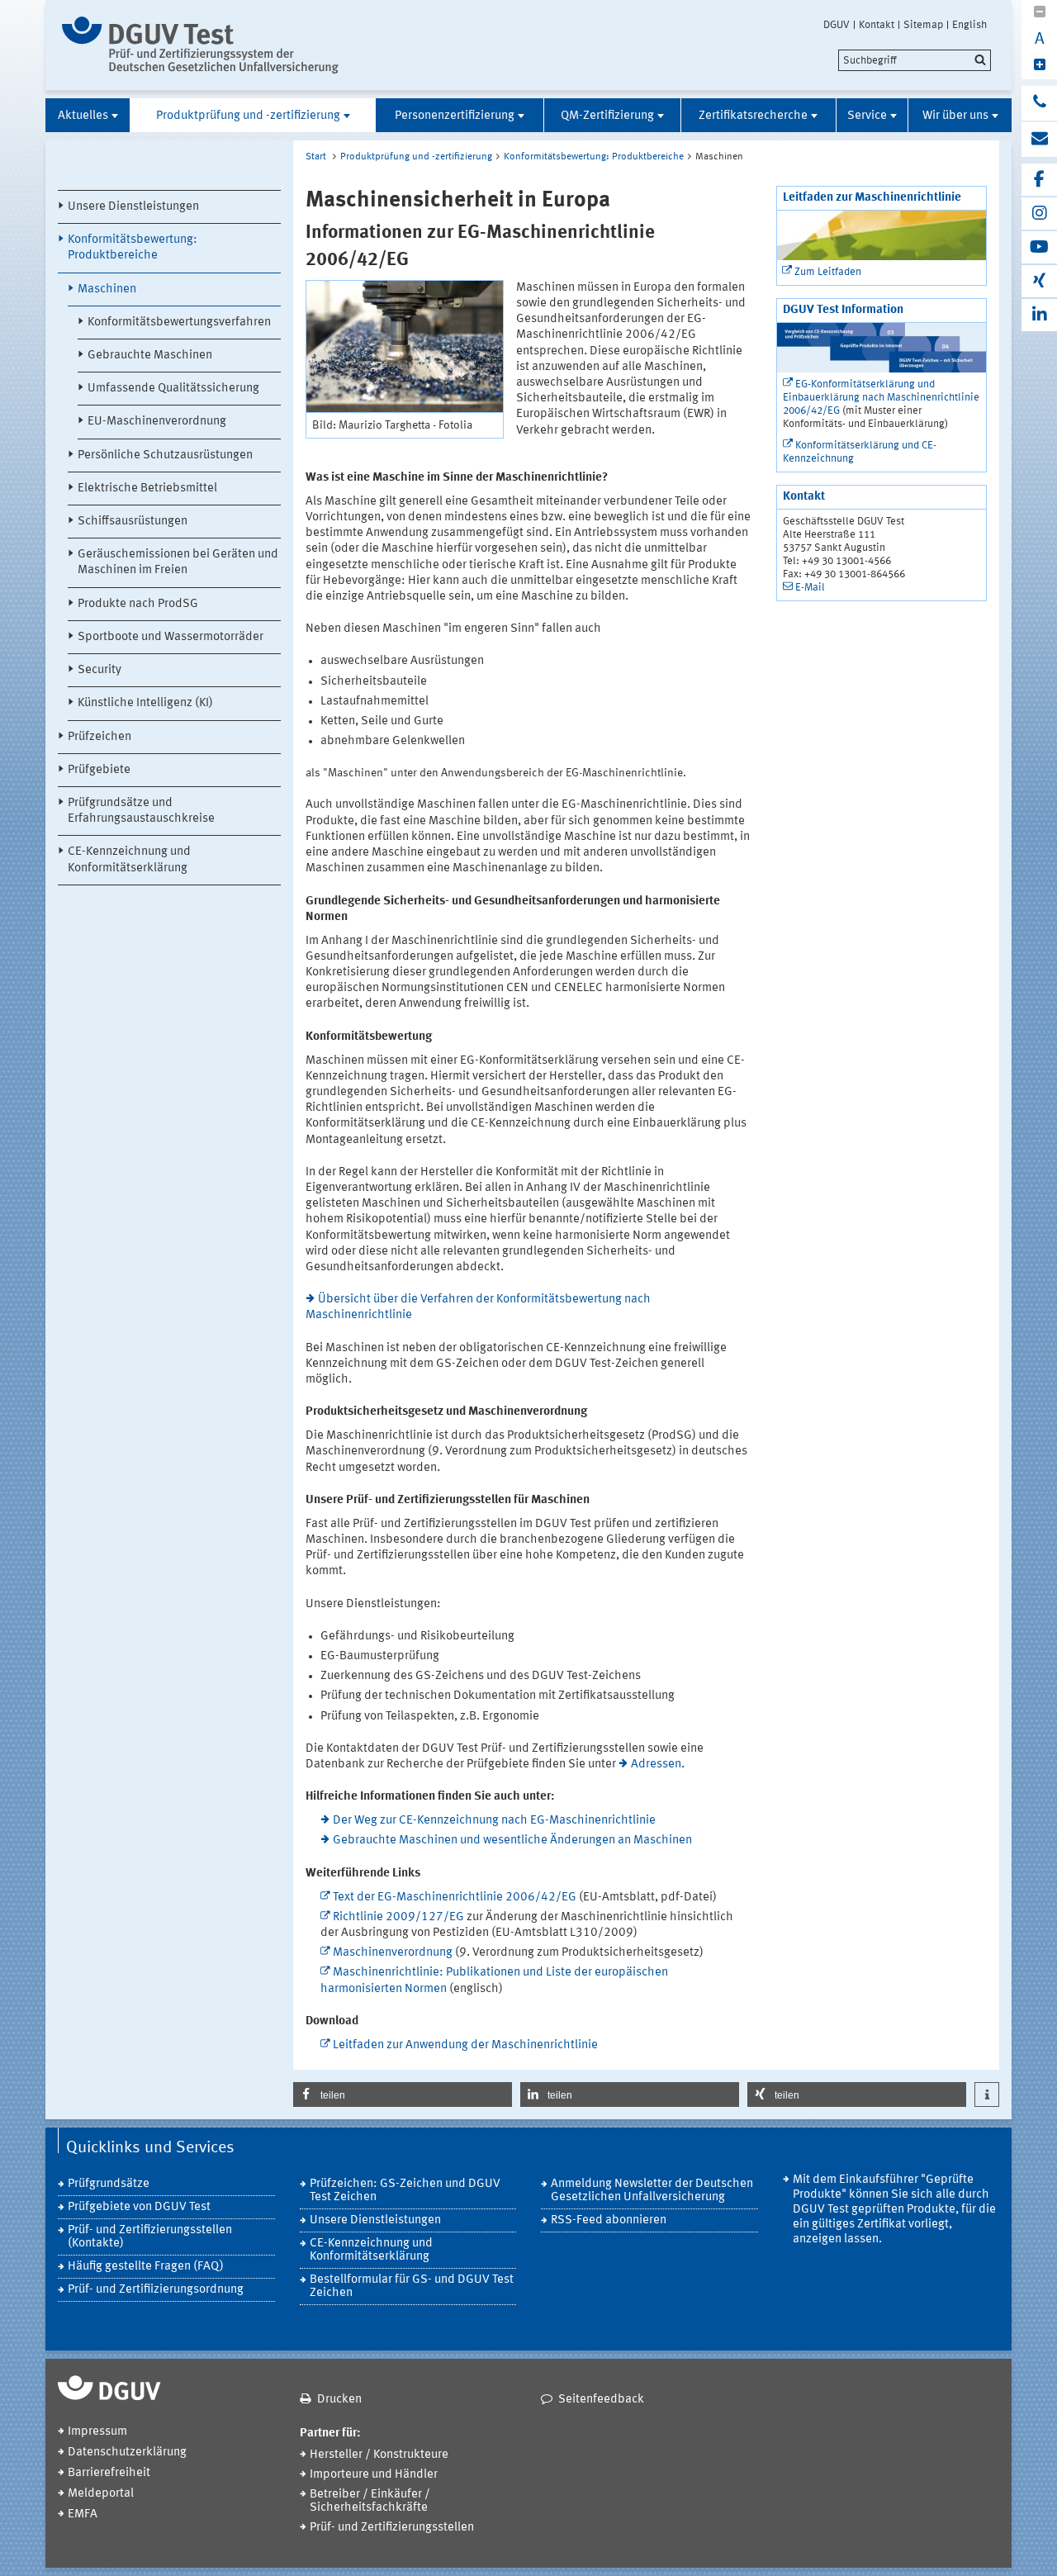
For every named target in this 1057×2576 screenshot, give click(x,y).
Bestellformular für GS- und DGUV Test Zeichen (412, 2287)
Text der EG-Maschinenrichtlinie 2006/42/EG (455, 1898)
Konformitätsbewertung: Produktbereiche (133, 248)
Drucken (339, 2400)
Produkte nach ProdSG (138, 604)
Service (867, 116)
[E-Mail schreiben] (1039, 140)
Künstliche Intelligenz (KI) (145, 703)
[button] (403, 2094)
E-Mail (810, 588)
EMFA (83, 2514)
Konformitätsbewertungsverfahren (179, 323)
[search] (915, 60)
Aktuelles (83, 116)
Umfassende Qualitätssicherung (173, 389)
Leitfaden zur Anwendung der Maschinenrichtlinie (467, 2045)
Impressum (97, 2432)
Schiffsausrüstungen (133, 522)
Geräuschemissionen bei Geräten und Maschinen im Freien (178, 562)
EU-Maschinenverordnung (157, 422)
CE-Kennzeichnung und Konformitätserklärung (129, 860)
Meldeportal (101, 2494)
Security (100, 670)
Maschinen (107, 289)
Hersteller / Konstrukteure (379, 2455)
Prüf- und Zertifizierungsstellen (392, 2528)
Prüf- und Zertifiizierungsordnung (156, 2290)
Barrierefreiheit (109, 2473)
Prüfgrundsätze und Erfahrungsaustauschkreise (141, 811)
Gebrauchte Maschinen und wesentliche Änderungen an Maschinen (512, 1841)
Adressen (656, 1765)
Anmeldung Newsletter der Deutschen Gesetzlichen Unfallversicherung (652, 2191)
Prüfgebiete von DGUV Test (139, 2207)
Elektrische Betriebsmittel (147, 489)
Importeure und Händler (374, 2475)
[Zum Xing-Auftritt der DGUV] (1039, 281)
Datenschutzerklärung (127, 2453)
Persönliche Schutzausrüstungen (165, 455)
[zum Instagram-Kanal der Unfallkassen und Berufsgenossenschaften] (1039, 213)
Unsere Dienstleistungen (133, 207)
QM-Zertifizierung (607, 116)
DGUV (837, 25)
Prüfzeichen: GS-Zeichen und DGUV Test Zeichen (405, 2191)
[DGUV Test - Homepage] (200, 45)
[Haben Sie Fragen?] (1039, 103)
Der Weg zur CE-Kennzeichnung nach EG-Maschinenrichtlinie (494, 1821)
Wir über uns (955, 116)
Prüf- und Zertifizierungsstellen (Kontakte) (150, 2237)
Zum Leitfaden (828, 272)
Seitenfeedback (601, 2400)
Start (316, 157)
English (969, 25)
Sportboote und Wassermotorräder (171, 637)
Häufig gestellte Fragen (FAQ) (146, 2267)
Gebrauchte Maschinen (150, 356)
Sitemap (923, 25)
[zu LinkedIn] (1039, 315)
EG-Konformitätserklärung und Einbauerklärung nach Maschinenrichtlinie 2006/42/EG (881, 398)
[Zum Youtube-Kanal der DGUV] (1039, 247)
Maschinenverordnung (393, 1953)
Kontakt (877, 25)
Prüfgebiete (99, 770)
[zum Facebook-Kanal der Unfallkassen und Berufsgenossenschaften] (1039, 180)
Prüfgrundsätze (109, 2184)
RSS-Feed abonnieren (609, 2220)
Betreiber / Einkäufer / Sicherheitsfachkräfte (370, 2501)
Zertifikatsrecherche (753, 116)
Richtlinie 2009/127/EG (398, 1917)
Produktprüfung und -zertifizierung (248, 116)
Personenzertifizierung (455, 116)
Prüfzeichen (100, 737)
